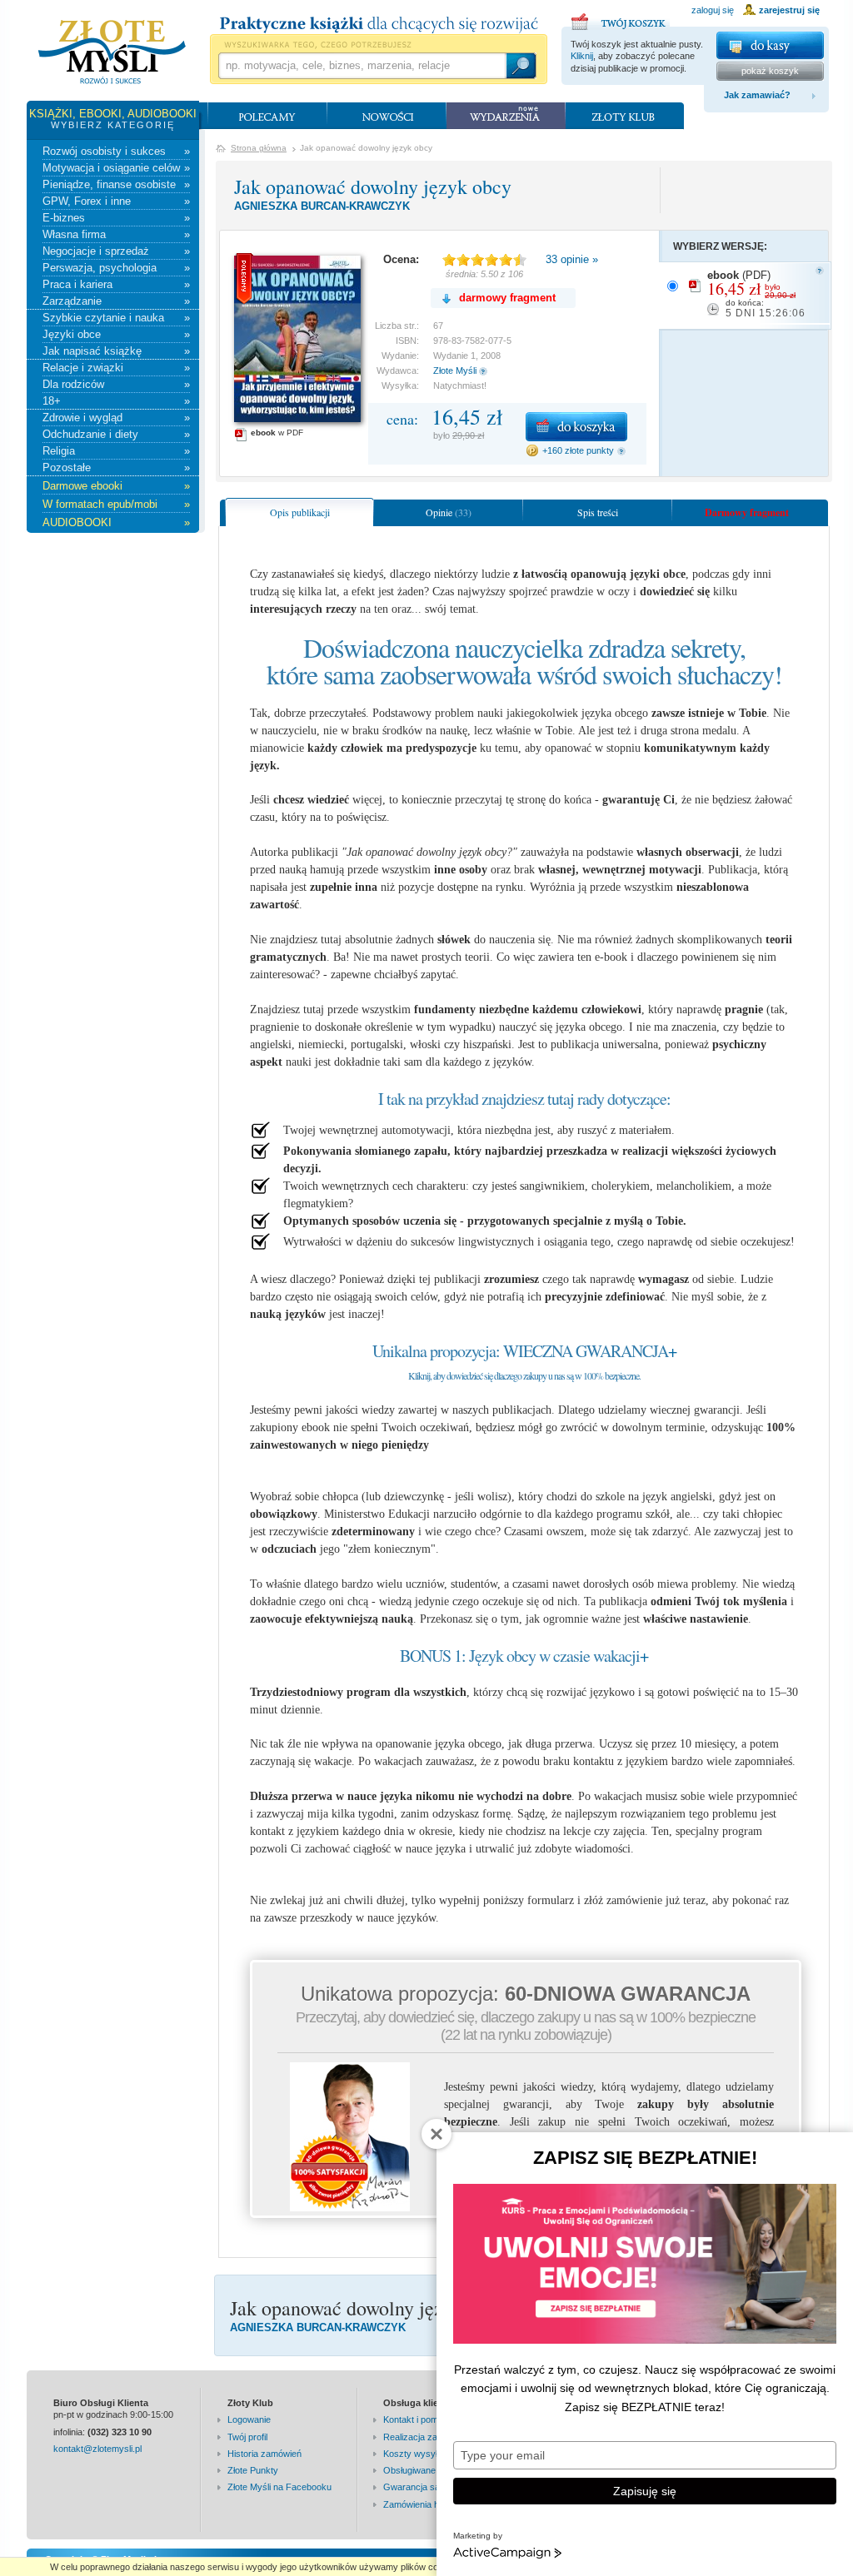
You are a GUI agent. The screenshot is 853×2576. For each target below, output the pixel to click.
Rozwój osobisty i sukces (116, 151)
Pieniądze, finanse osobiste (116, 184)
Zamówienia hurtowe (425, 2504)
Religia (116, 451)
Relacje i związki (116, 368)
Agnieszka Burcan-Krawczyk (322, 206)
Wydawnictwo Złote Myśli (112, 52)
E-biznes (116, 218)
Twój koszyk (621, 19)
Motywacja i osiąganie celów (116, 168)
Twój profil (247, 2437)
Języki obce (116, 334)
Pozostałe (116, 467)
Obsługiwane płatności (429, 2470)
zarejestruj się (789, 10)
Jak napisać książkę (116, 351)
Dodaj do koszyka (576, 427)
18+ (116, 401)
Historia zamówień (264, 2454)
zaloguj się (713, 10)
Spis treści (598, 512)
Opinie (449, 512)
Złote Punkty (253, 2470)
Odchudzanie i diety (116, 434)
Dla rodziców (116, 384)
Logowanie (249, 2419)
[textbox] (362, 66)
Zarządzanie (116, 301)
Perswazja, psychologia (116, 268)
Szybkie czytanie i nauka (116, 318)
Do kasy (770, 45)
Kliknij (582, 56)
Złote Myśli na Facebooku (279, 2487)
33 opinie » (572, 259)
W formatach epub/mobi (116, 504)
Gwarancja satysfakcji (428, 2487)
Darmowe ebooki (116, 486)
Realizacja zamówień (426, 2437)
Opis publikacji (300, 512)
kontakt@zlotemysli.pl (97, 2449)
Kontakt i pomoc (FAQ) (429, 2419)
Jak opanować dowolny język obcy (373, 186)
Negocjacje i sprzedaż (116, 251)
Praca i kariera (116, 284)
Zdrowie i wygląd (116, 418)
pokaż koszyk (770, 71)
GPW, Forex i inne (116, 201)
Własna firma (116, 234)
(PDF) (756, 294)
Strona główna (259, 148)
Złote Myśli (455, 370)
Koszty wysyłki (414, 2454)
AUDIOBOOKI (116, 522)
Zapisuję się (645, 2491)
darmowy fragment (507, 298)
